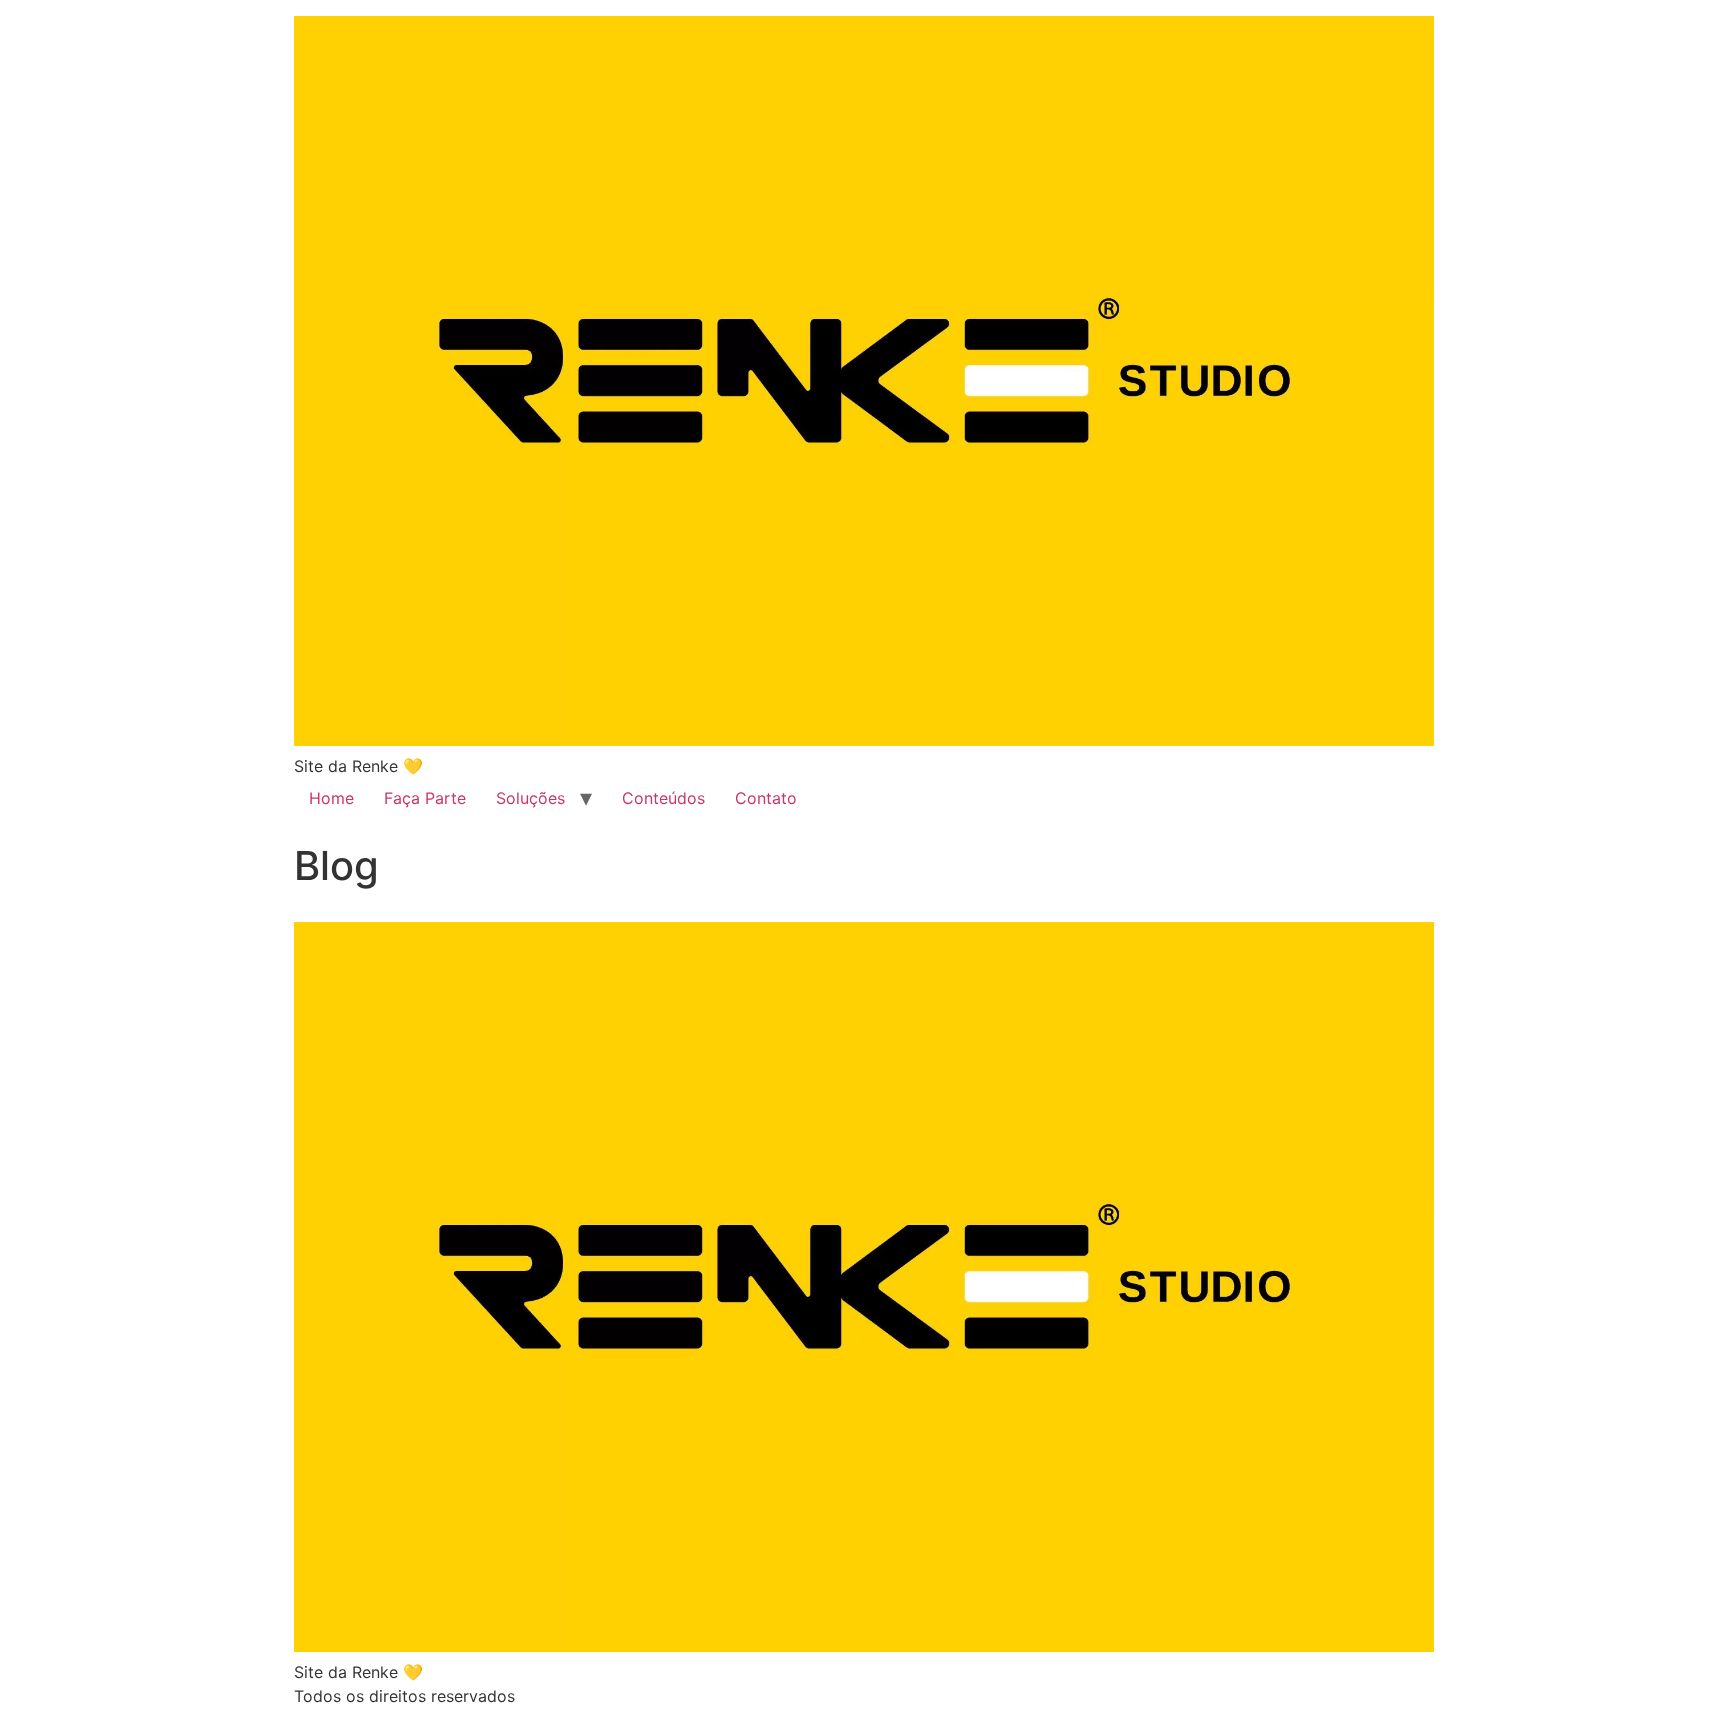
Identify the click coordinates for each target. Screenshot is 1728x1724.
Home (331, 798)
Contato (766, 798)
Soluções (530, 798)
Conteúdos (663, 798)
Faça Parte (425, 798)
